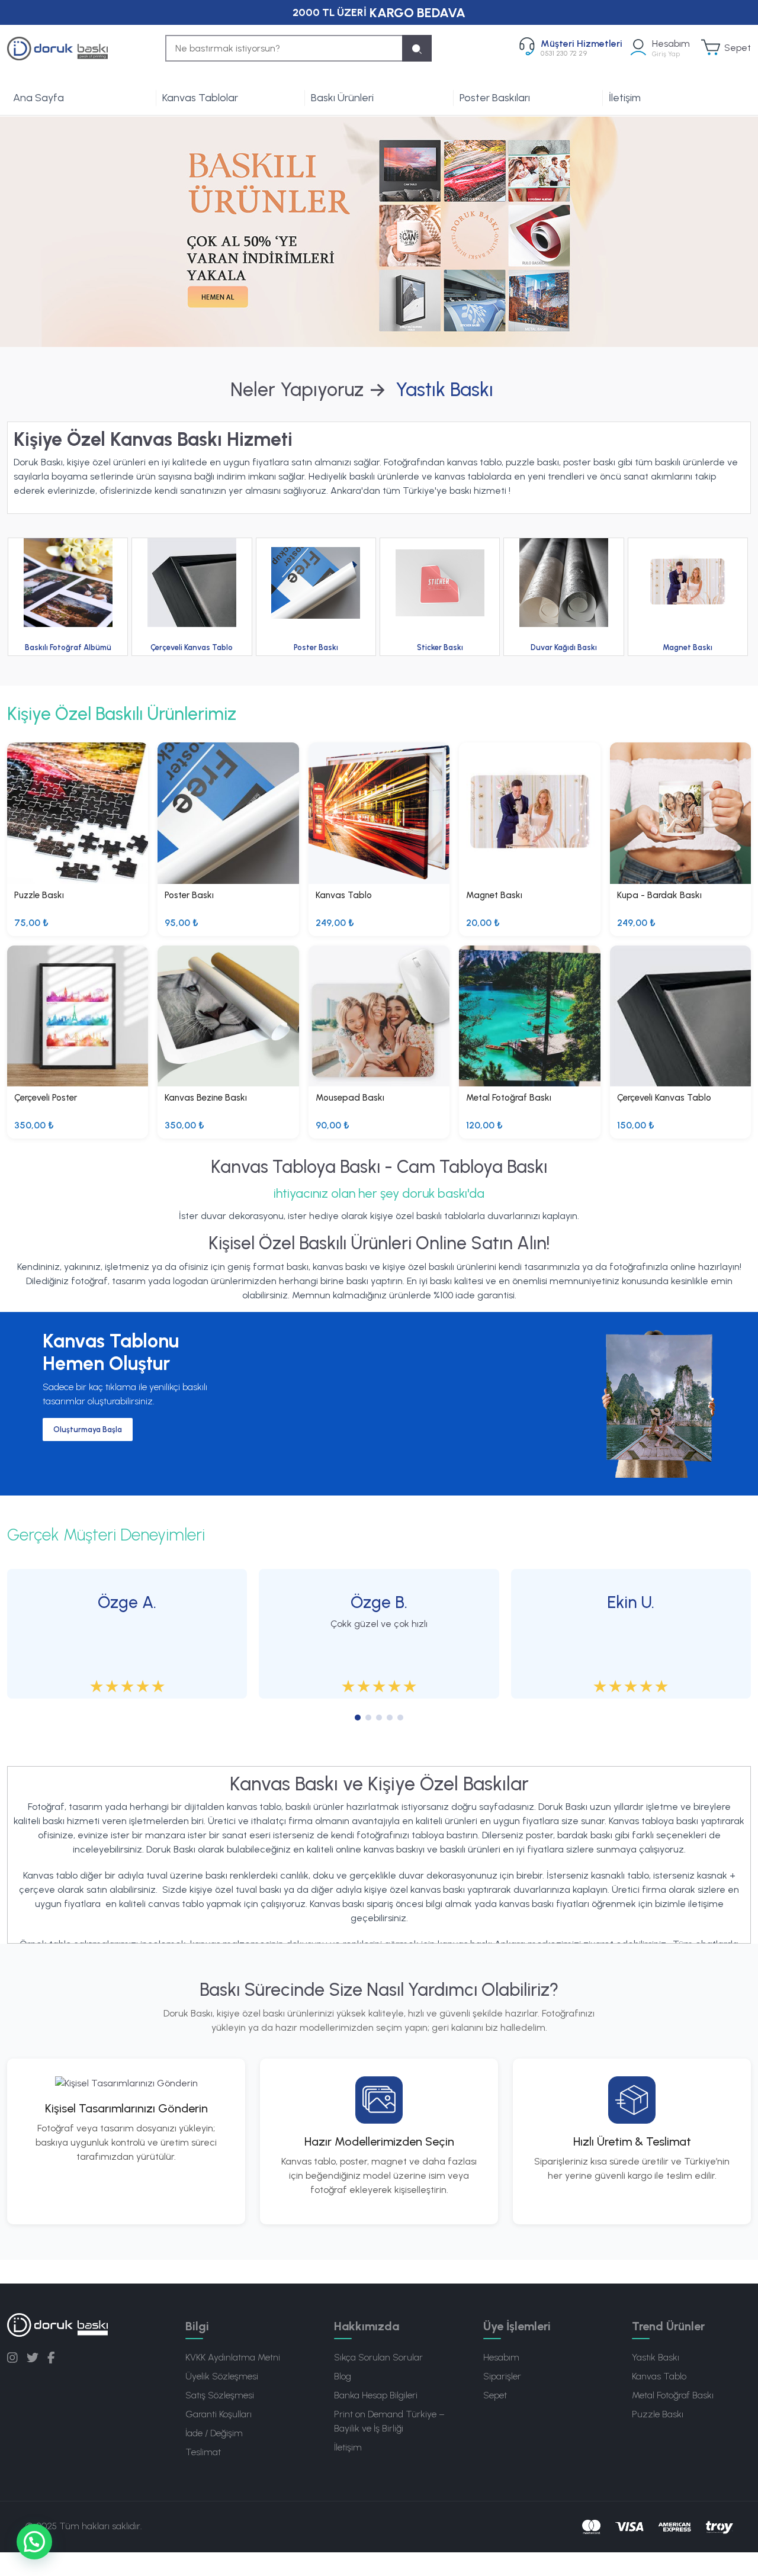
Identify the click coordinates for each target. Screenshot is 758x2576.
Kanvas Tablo (659, 2376)
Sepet (495, 2395)
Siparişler (502, 2376)
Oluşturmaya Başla (88, 1429)
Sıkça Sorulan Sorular (378, 2357)
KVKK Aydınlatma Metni (233, 2357)
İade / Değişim (214, 2433)
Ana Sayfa (38, 98)
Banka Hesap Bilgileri (376, 2395)
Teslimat (203, 2452)
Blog (343, 2376)
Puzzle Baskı (658, 2414)
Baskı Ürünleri (342, 98)
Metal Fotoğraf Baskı (673, 2395)
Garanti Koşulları (219, 2414)
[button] (34, 2542)
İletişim (625, 98)
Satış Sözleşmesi (220, 2395)
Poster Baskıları (495, 98)
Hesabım (501, 2357)
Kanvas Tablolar (200, 98)
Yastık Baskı (656, 2357)
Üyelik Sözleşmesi (222, 2376)
